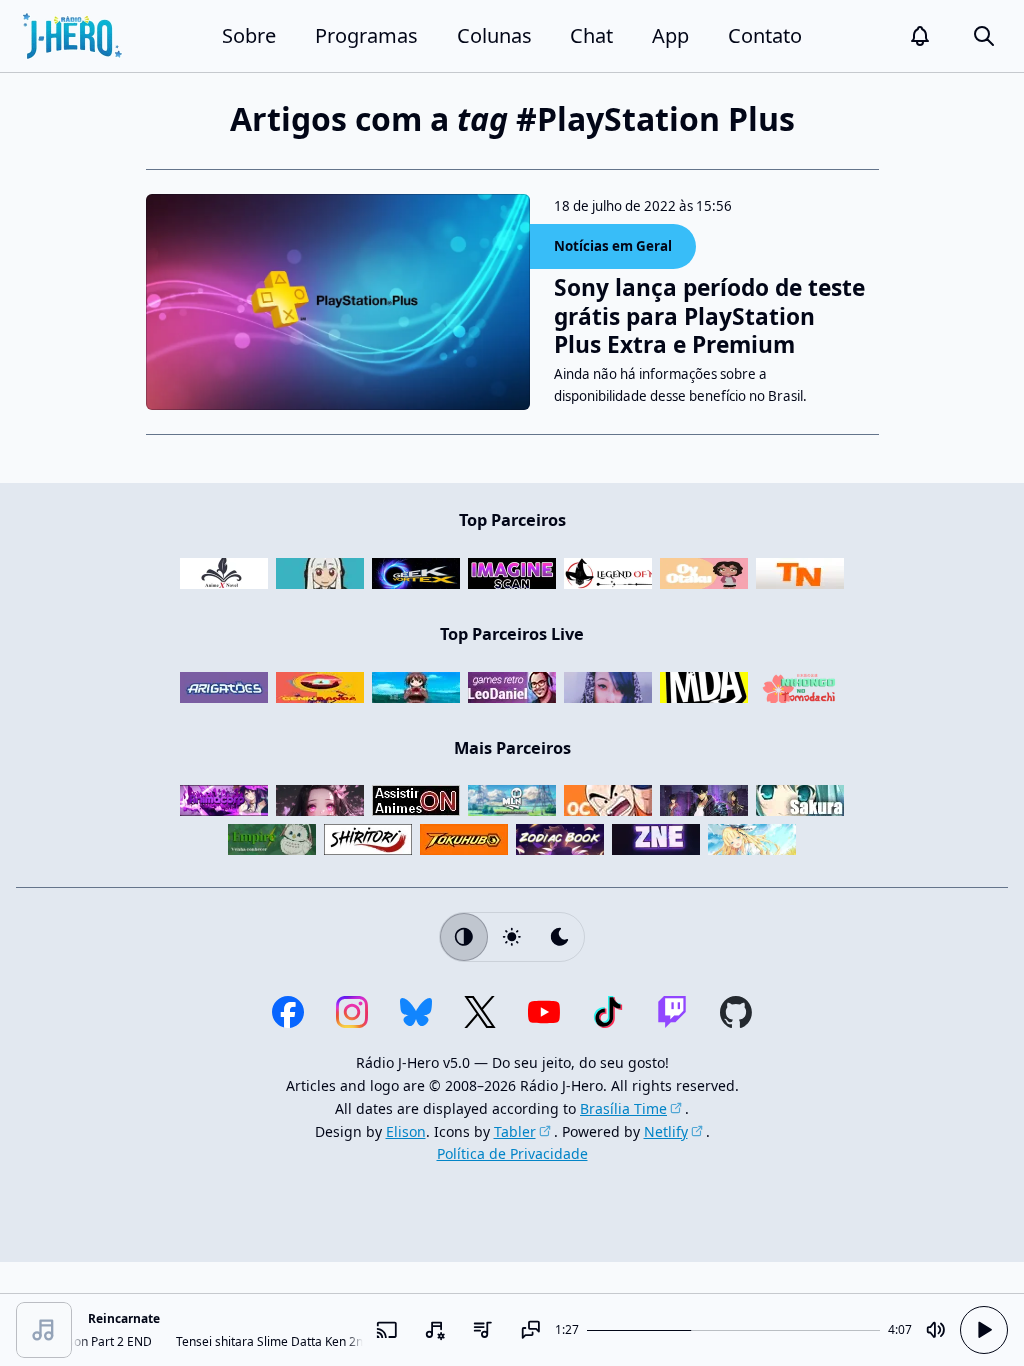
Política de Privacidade (512, 1153)
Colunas (494, 35)
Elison (406, 1131)
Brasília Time (623, 1108)
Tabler (515, 1131)
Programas (366, 35)
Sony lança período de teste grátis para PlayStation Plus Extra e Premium (709, 316)
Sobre (249, 35)
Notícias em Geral (613, 246)
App (670, 35)
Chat (591, 35)
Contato (765, 35)
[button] (920, 36)
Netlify (666, 1131)
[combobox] (435, 1330)
